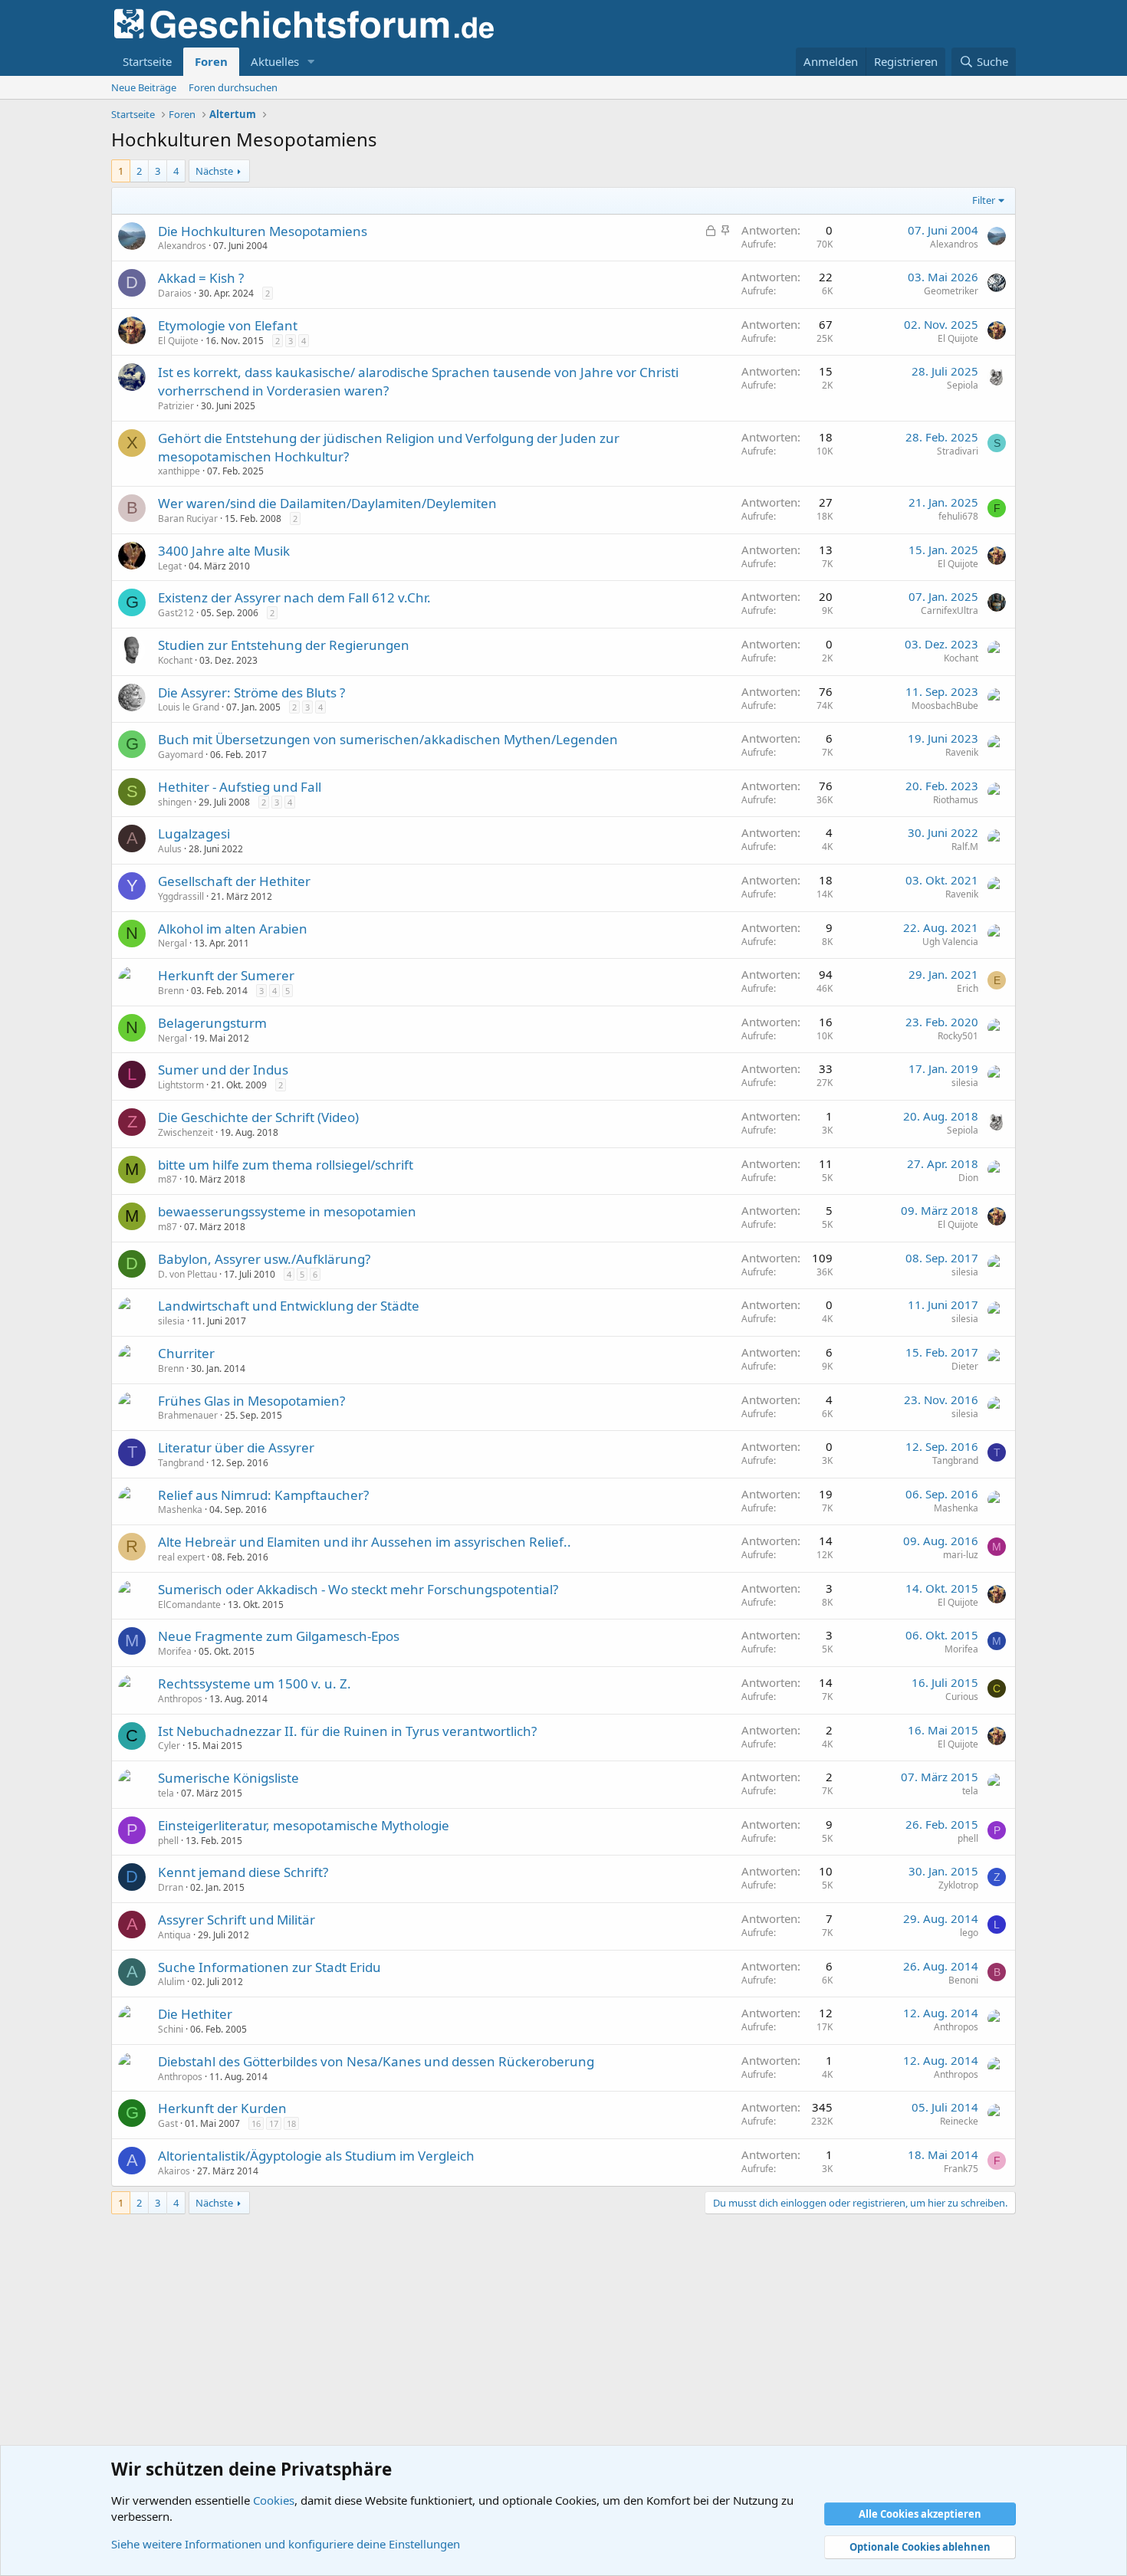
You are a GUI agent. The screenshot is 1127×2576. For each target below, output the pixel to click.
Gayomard (181, 755)
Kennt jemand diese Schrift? (243, 1872)
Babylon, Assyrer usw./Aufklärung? (264, 1259)
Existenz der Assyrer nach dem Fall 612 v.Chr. (294, 597)
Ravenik (962, 752)
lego (969, 1933)
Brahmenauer (188, 1415)
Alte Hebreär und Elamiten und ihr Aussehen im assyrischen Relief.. (365, 1542)
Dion (968, 1178)
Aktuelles (275, 61)
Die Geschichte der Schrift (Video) (258, 1117)
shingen (175, 802)
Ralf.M (965, 847)
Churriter (186, 1353)
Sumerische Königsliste (228, 1778)
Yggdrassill (181, 896)
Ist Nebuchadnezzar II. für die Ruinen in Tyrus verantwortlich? (347, 1731)
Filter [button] (984, 200)
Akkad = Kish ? (201, 278)
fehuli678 (958, 516)
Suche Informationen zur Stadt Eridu (269, 1967)
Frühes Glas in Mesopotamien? (251, 1401)
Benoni (963, 1980)
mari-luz (961, 1555)
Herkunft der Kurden (222, 2108)
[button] (311, 62)
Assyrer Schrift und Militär (237, 1920)
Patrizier (176, 406)
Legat (170, 566)
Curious (962, 1697)
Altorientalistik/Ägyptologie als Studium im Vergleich (316, 2156)
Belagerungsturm (212, 1023)
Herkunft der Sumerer (226, 975)
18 (291, 2123)
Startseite (147, 61)
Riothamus (956, 800)
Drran (171, 1887)
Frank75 (961, 2169)
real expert (181, 1557)
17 (274, 2123)
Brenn (171, 991)
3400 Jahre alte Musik (224, 551)
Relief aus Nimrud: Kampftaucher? (263, 1495)
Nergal (172, 943)
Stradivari (958, 451)
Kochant (175, 660)
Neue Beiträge (144, 87)
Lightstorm (181, 1085)
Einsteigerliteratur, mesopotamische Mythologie (304, 1825)
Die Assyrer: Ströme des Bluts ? (251, 692)
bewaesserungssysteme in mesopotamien (287, 1211)
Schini (171, 2029)
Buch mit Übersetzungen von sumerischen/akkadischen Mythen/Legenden (388, 739)
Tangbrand (181, 1463)
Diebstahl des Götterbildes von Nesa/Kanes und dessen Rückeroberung (376, 2061)
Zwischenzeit (186, 1132)
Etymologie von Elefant (228, 325)
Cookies (274, 2500)
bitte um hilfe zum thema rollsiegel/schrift (286, 1165)
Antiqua (174, 1935)
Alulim (171, 1982)
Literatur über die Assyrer (236, 1447)
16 (256, 2123)
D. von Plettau (187, 1274)
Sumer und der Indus (223, 1070)
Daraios (175, 293)
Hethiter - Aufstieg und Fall (240, 787)
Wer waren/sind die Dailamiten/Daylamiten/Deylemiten (327, 503)
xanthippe (179, 471)
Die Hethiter (195, 2014)
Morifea (175, 1651)
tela (166, 1793)
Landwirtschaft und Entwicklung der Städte (289, 1306)
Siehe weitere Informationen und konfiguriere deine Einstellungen (286, 2544)
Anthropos (180, 1699)
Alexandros (182, 246)
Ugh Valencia (950, 942)
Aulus (170, 849)
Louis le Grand (189, 707)
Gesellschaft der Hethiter (234, 881)
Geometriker (951, 291)
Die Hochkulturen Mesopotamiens (263, 231)
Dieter (965, 1366)
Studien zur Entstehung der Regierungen (284, 645)
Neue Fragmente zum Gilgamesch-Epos (279, 1636)
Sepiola (963, 385)
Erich (968, 988)
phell (168, 1841)
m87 (168, 1179)
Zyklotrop (958, 1885)
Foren (211, 61)
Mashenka (180, 1510)
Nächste (214, 171)
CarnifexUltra (950, 610)
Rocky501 (958, 1036)
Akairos (174, 2171)
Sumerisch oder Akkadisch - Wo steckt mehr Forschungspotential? (358, 1589)
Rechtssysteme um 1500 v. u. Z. (255, 1683)
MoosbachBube (945, 706)
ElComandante (189, 1605)
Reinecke (959, 2121)
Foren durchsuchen (233, 87)
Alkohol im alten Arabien (233, 929)
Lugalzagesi (194, 834)
